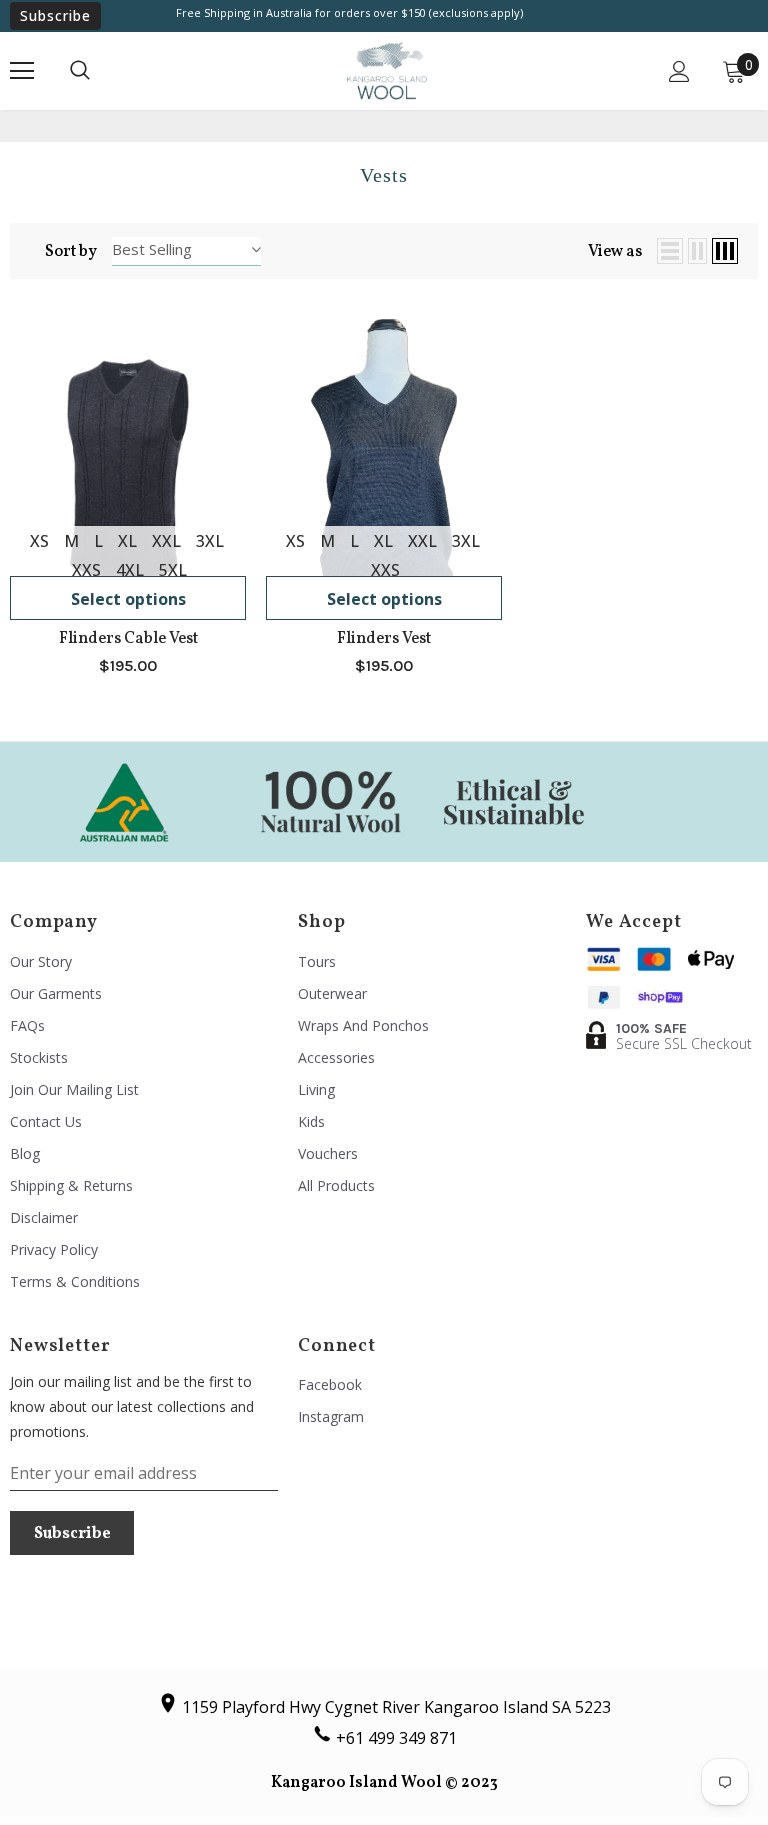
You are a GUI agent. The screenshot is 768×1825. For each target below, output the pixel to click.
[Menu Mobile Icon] (22, 71)
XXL (166, 541)
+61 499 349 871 (396, 1738)
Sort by (71, 252)
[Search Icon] (80, 71)
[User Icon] (679, 71)
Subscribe (55, 15)
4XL (130, 570)
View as (615, 252)
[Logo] (387, 71)
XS (39, 541)
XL (127, 541)
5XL (173, 570)
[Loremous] (124, 801)
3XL (210, 541)
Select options (128, 599)
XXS (86, 570)
